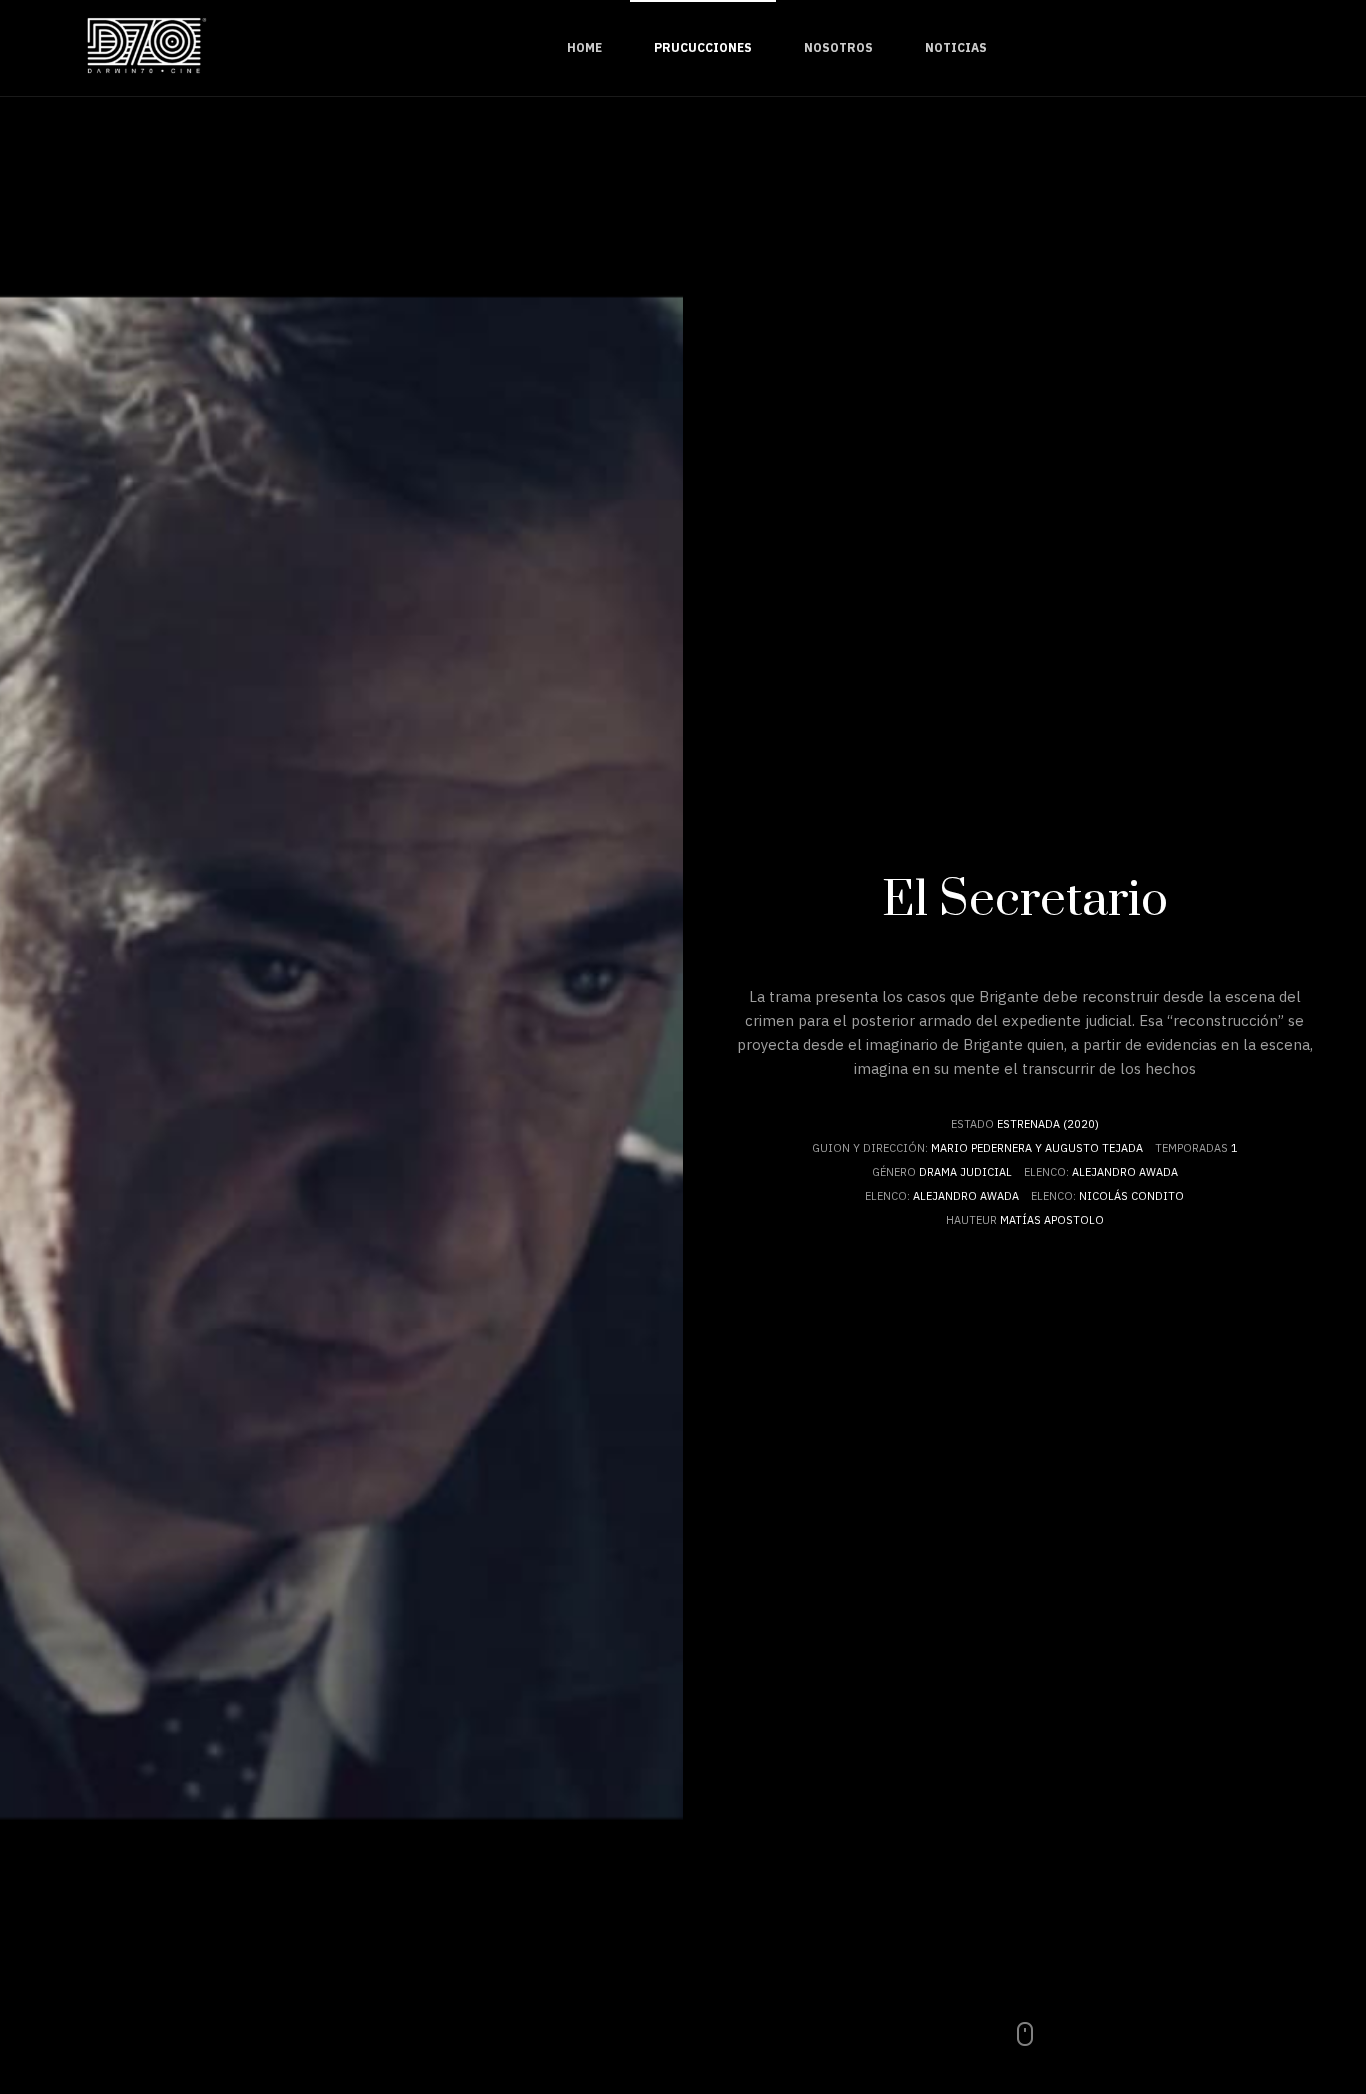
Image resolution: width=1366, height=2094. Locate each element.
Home (584, 47)
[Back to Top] (1294, 1998)
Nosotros (838, 47)
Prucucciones (703, 47)
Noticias (956, 47)
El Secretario (1025, 900)
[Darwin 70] (150, 49)
